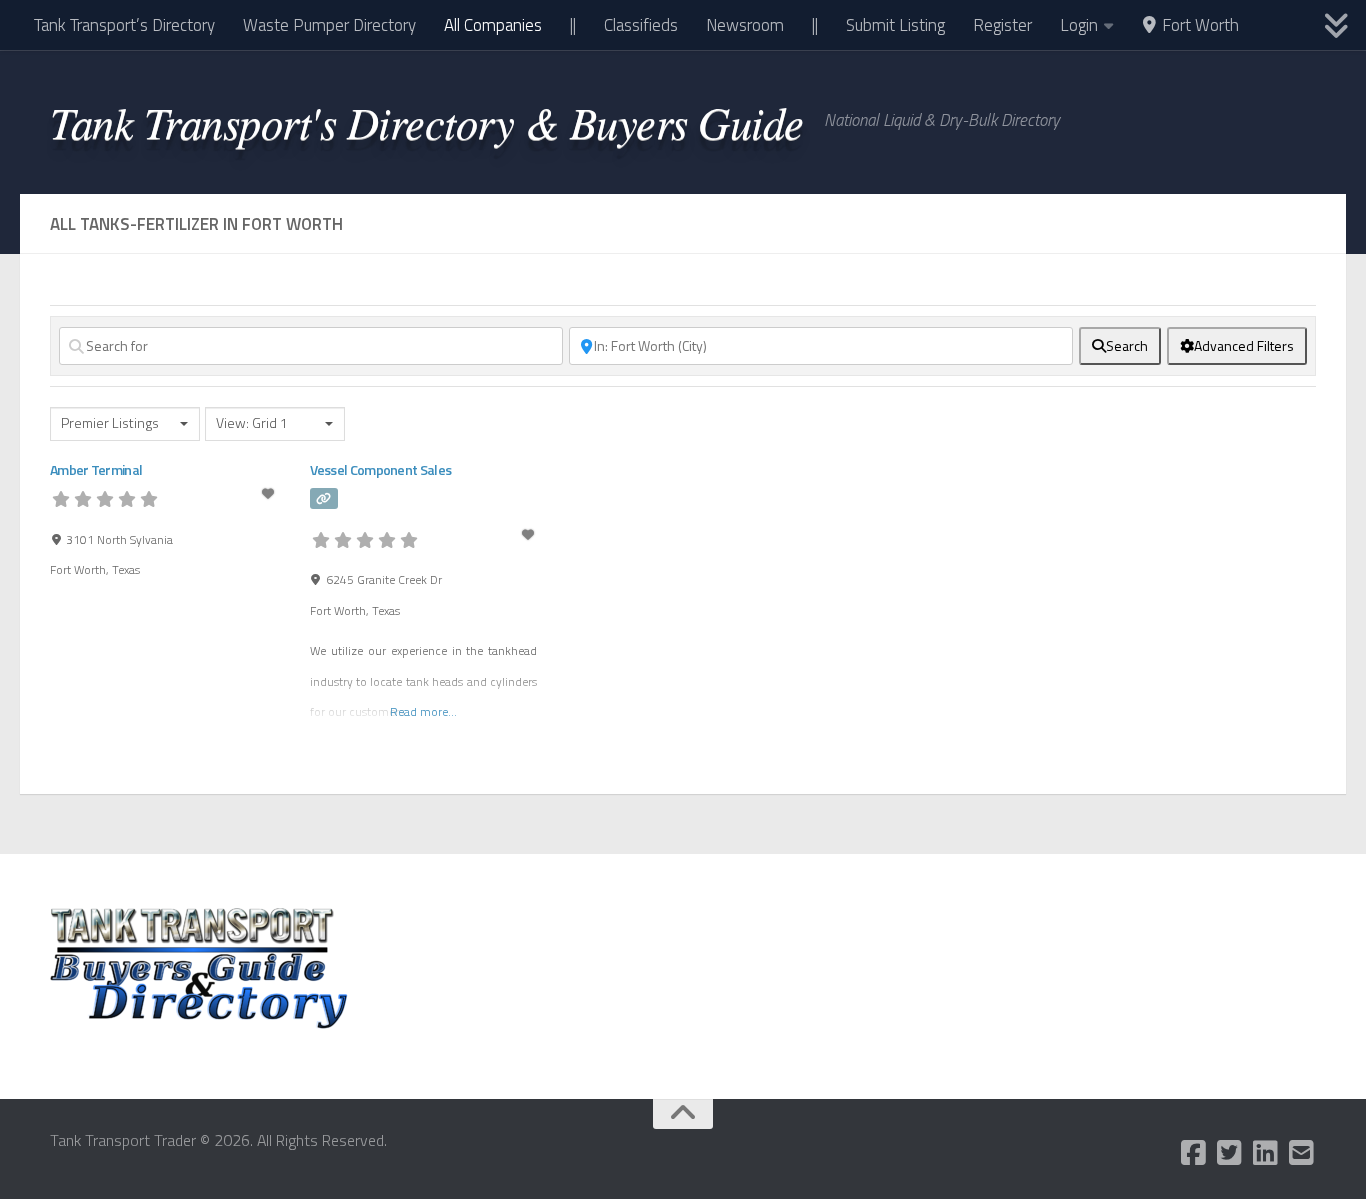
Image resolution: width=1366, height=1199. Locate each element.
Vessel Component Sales (381, 469)
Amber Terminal (96, 469)
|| (573, 25)
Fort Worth (1198, 25)
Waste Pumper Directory (329, 25)
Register (1002, 25)
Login (1079, 25)
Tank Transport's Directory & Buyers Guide (427, 121)
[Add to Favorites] (270, 493)
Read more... (423, 711)
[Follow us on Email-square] (1302, 1153)
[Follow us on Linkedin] (1266, 1153)
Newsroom (745, 25)
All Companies (493, 25)
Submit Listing (895, 25)
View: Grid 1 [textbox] (252, 423)
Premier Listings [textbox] (110, 423)
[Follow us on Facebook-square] (1194, 1153)
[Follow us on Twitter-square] (1230, 1153)
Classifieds (641, 25)
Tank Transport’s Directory (124, 25)
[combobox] (125, 424)
